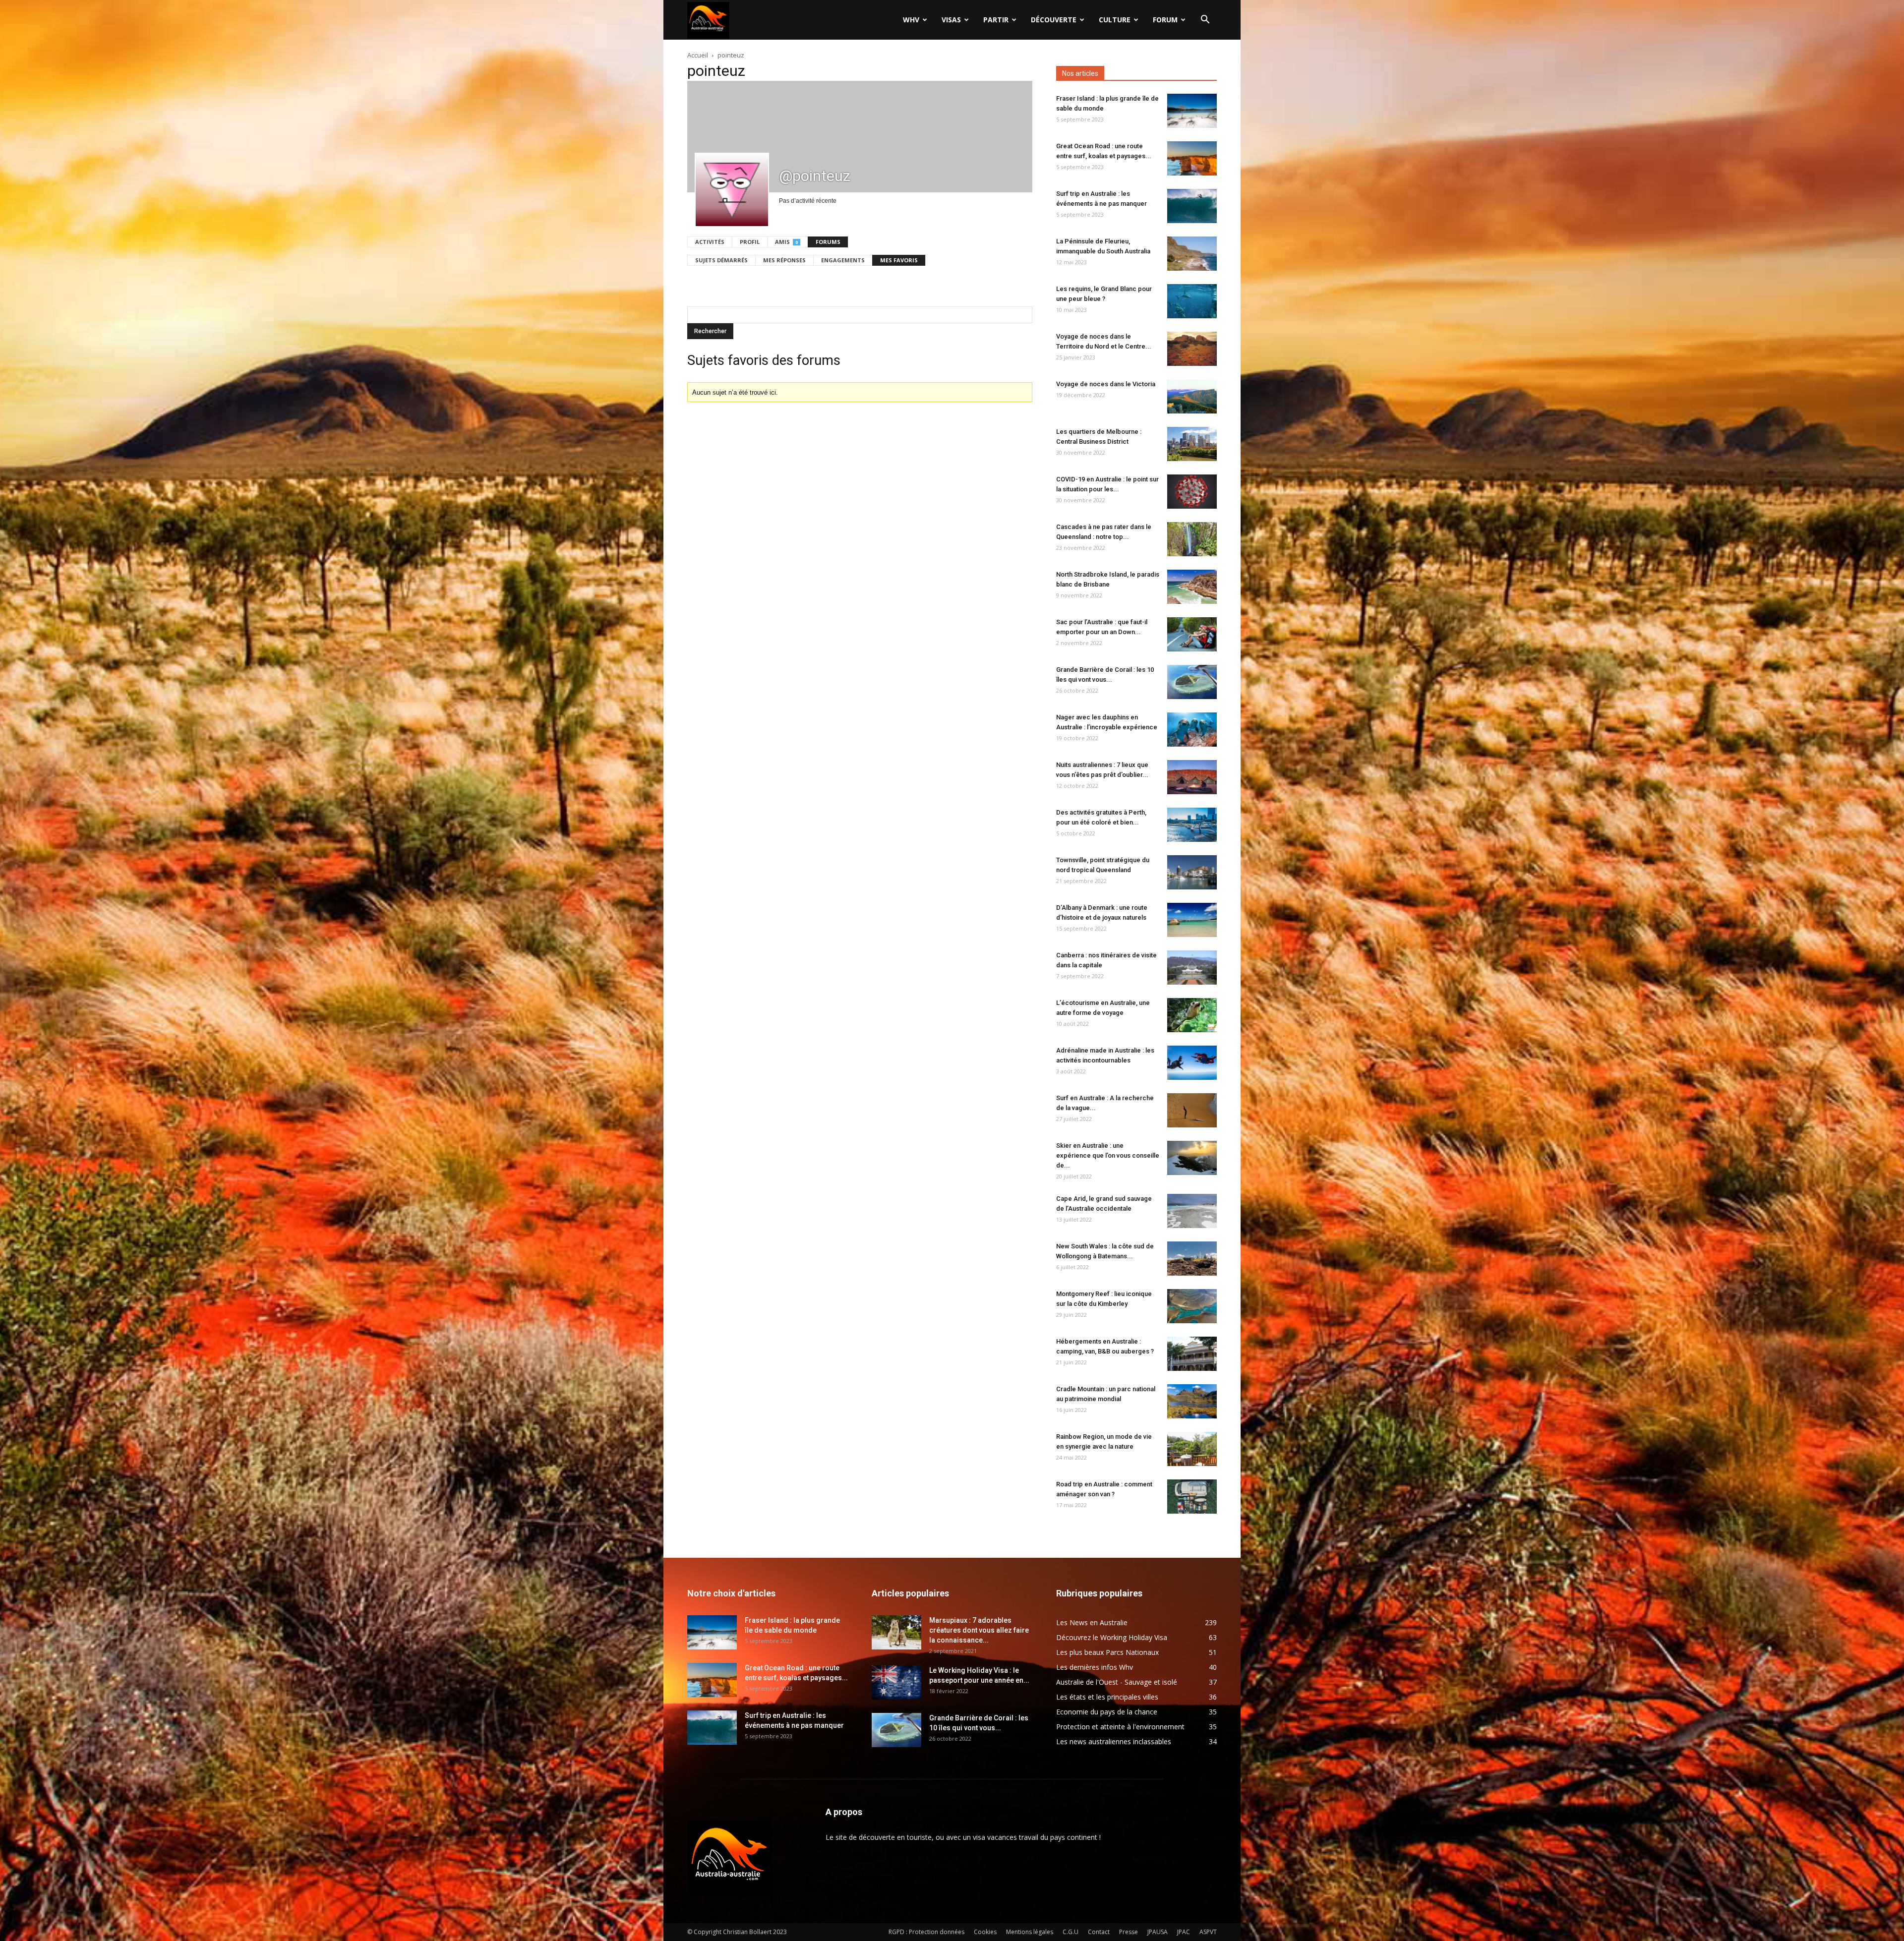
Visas (951, 20)
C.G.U (1071, 1932)
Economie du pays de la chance (1107, 1712)
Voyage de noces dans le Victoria (1106, 384)
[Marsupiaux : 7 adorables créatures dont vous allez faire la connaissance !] (896, 1632)
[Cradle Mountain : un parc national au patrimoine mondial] (1192, 1401)
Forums (828, 242)
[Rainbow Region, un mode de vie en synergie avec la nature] (1192, 1449)
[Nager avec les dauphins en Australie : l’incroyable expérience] (1192, 730)
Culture (1115, 20)
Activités (710, 242)
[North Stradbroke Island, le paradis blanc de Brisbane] (1192, 587)
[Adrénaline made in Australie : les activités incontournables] (1192, 1063)
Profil (750, 242)
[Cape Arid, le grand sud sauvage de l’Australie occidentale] (1192, 1211)
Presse (1129, 1932)
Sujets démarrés (721, 260)
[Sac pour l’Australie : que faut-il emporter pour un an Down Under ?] (1192, 634)
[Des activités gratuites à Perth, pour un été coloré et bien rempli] (1192, 825)
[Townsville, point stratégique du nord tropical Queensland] (1192, 872)
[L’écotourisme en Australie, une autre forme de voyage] (1192, 1015)
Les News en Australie (1092, 1622)
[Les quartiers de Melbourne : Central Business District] (1192, 444)
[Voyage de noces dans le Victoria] (1192, 396)
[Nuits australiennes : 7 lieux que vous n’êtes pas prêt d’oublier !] (1192, 777)
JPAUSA (1158, 1932)
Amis (786, 242)
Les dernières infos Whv (1095, 1667)
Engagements (843, 260)
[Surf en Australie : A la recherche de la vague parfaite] (1192, 1110)
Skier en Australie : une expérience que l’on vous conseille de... (1108, 1155)
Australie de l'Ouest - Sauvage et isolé (1117, 1682)
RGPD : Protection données (926, 1932)
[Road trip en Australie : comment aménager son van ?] (1192, 1497)
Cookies (985, 1932)
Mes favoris (899, 260)
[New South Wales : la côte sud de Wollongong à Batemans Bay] (1192, 1259)
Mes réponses (784, 260)
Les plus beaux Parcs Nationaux (1107, 1652)
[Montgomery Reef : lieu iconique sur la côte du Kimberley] (1192, 1306)
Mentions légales (1030, 1932)
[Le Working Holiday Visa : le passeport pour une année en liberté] (896, 1682)
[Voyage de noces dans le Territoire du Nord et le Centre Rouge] (1192, 349)
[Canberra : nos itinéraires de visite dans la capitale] (1192, 968)
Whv (911, 20)
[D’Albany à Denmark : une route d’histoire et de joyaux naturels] (1192, 920)
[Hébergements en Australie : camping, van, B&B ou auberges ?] (1192, 1354)
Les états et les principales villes (1107, 1697)
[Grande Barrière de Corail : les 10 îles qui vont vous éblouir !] (1192, 682)
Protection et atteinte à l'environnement (1120, 1727)
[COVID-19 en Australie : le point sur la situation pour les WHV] (1192, 492)
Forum (1165, 20)
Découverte (1054, 20)
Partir (996, 20)
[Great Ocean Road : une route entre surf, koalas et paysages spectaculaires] (1192, 158)
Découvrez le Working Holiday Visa (1112, 1637)
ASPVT (1208, 1932)
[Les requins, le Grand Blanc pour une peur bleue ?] (1192, 301)
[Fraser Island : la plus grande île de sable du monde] (1192, 111)
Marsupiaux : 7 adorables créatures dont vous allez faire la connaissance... (979, 1630)
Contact (1099, 1932)
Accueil (698, 55)
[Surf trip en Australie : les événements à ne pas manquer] (1192, 206)
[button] (1205, 21)
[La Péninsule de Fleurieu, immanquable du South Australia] (1192, 254)
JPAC (1184, 1932)
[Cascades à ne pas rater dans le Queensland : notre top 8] (1192, 539)
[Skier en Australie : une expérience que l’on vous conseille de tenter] (1192, 1158)
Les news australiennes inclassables (1114, 1741)
